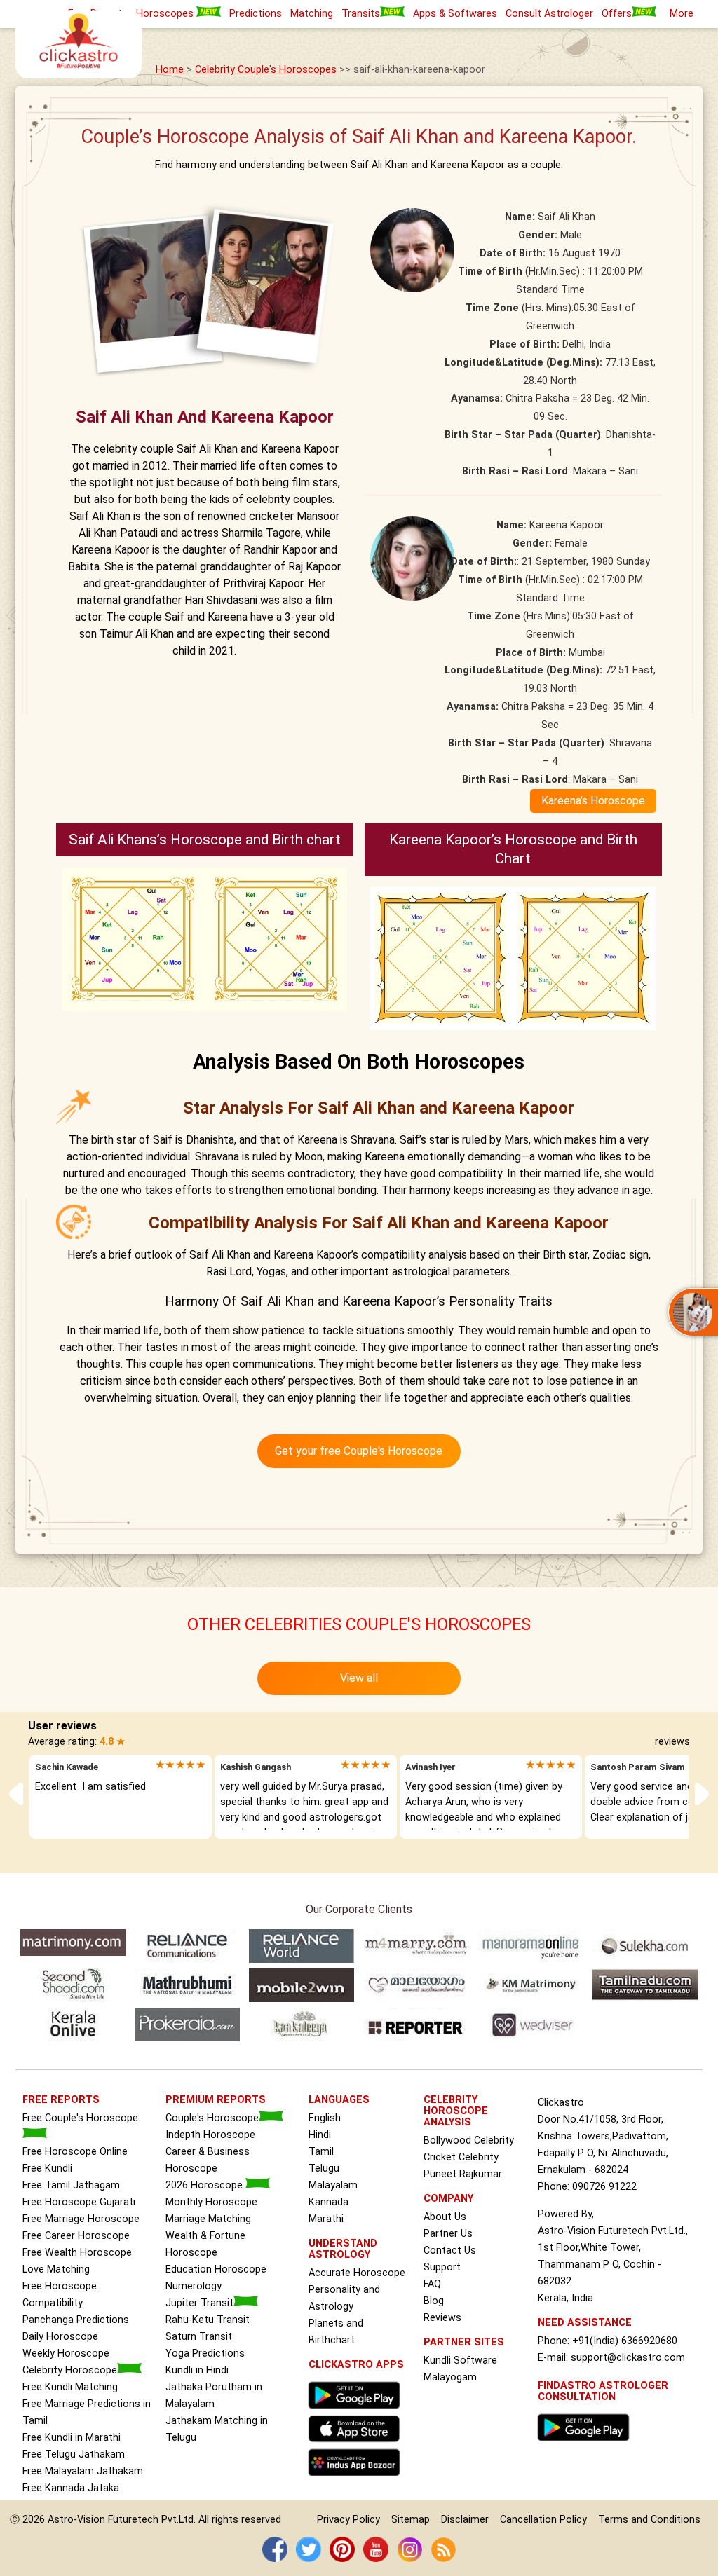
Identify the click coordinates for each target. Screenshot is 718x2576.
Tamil (321, 2152)
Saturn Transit (199, 2337)
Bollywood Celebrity (469, 2140)
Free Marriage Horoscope (81, 2219)
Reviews (442, 2318)
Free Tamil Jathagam (71, 2185)
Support (442, 2267)
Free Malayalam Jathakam (83, 2471)
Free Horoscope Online (75, 2152)
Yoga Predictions (205, 2354)
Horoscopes (166, 14)
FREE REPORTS (61, 2100)
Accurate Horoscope (357, 2273)
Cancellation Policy (543, 2520)
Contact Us (450, 2250)
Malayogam (450, 2377)
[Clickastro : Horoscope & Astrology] (358, 2480)
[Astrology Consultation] (587, 2445)
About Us (445, 2217)
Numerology (194, 2286)
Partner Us (448, 2234)
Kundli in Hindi (197, 2370)
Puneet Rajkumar (463, 2174)
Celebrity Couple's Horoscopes (266, 70)
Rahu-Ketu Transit (208, 2320)
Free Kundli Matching (70, 2387)
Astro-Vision (76, 2520)
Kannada (328, 2202)
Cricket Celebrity (461, 2157)
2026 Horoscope (205, 2185)
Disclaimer (465, 2520)
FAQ (432, 2284)
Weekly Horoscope (66, 2354)
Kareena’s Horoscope (593, 801)
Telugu (324, 2169)
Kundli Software (460, 2361)
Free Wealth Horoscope (77, 2253)
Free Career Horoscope (76, 2236)
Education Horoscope (216, 2269)
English (325, 2118)
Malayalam (333, 2185)
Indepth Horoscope (210, 2135)
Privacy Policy (348, 2520)
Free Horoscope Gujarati (79, 2202)
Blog (434, 2301)
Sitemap (411, 2520)
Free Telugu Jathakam (74, 2454)
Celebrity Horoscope (70, 2370)
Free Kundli (47, 2169)
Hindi (320, 2135)
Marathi (326, 2219)
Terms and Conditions (649, 2520)
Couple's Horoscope (212, 2118)
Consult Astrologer (549, 14)
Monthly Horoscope (211, 2202)
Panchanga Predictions (76, 2320)
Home (171, 70)
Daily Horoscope (60, 2337)
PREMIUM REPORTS (216, 2100)
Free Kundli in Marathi (72, 2438)
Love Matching (56, 2269)
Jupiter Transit (199, 2303)
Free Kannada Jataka (71, 2488)
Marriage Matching (208, 2219)
